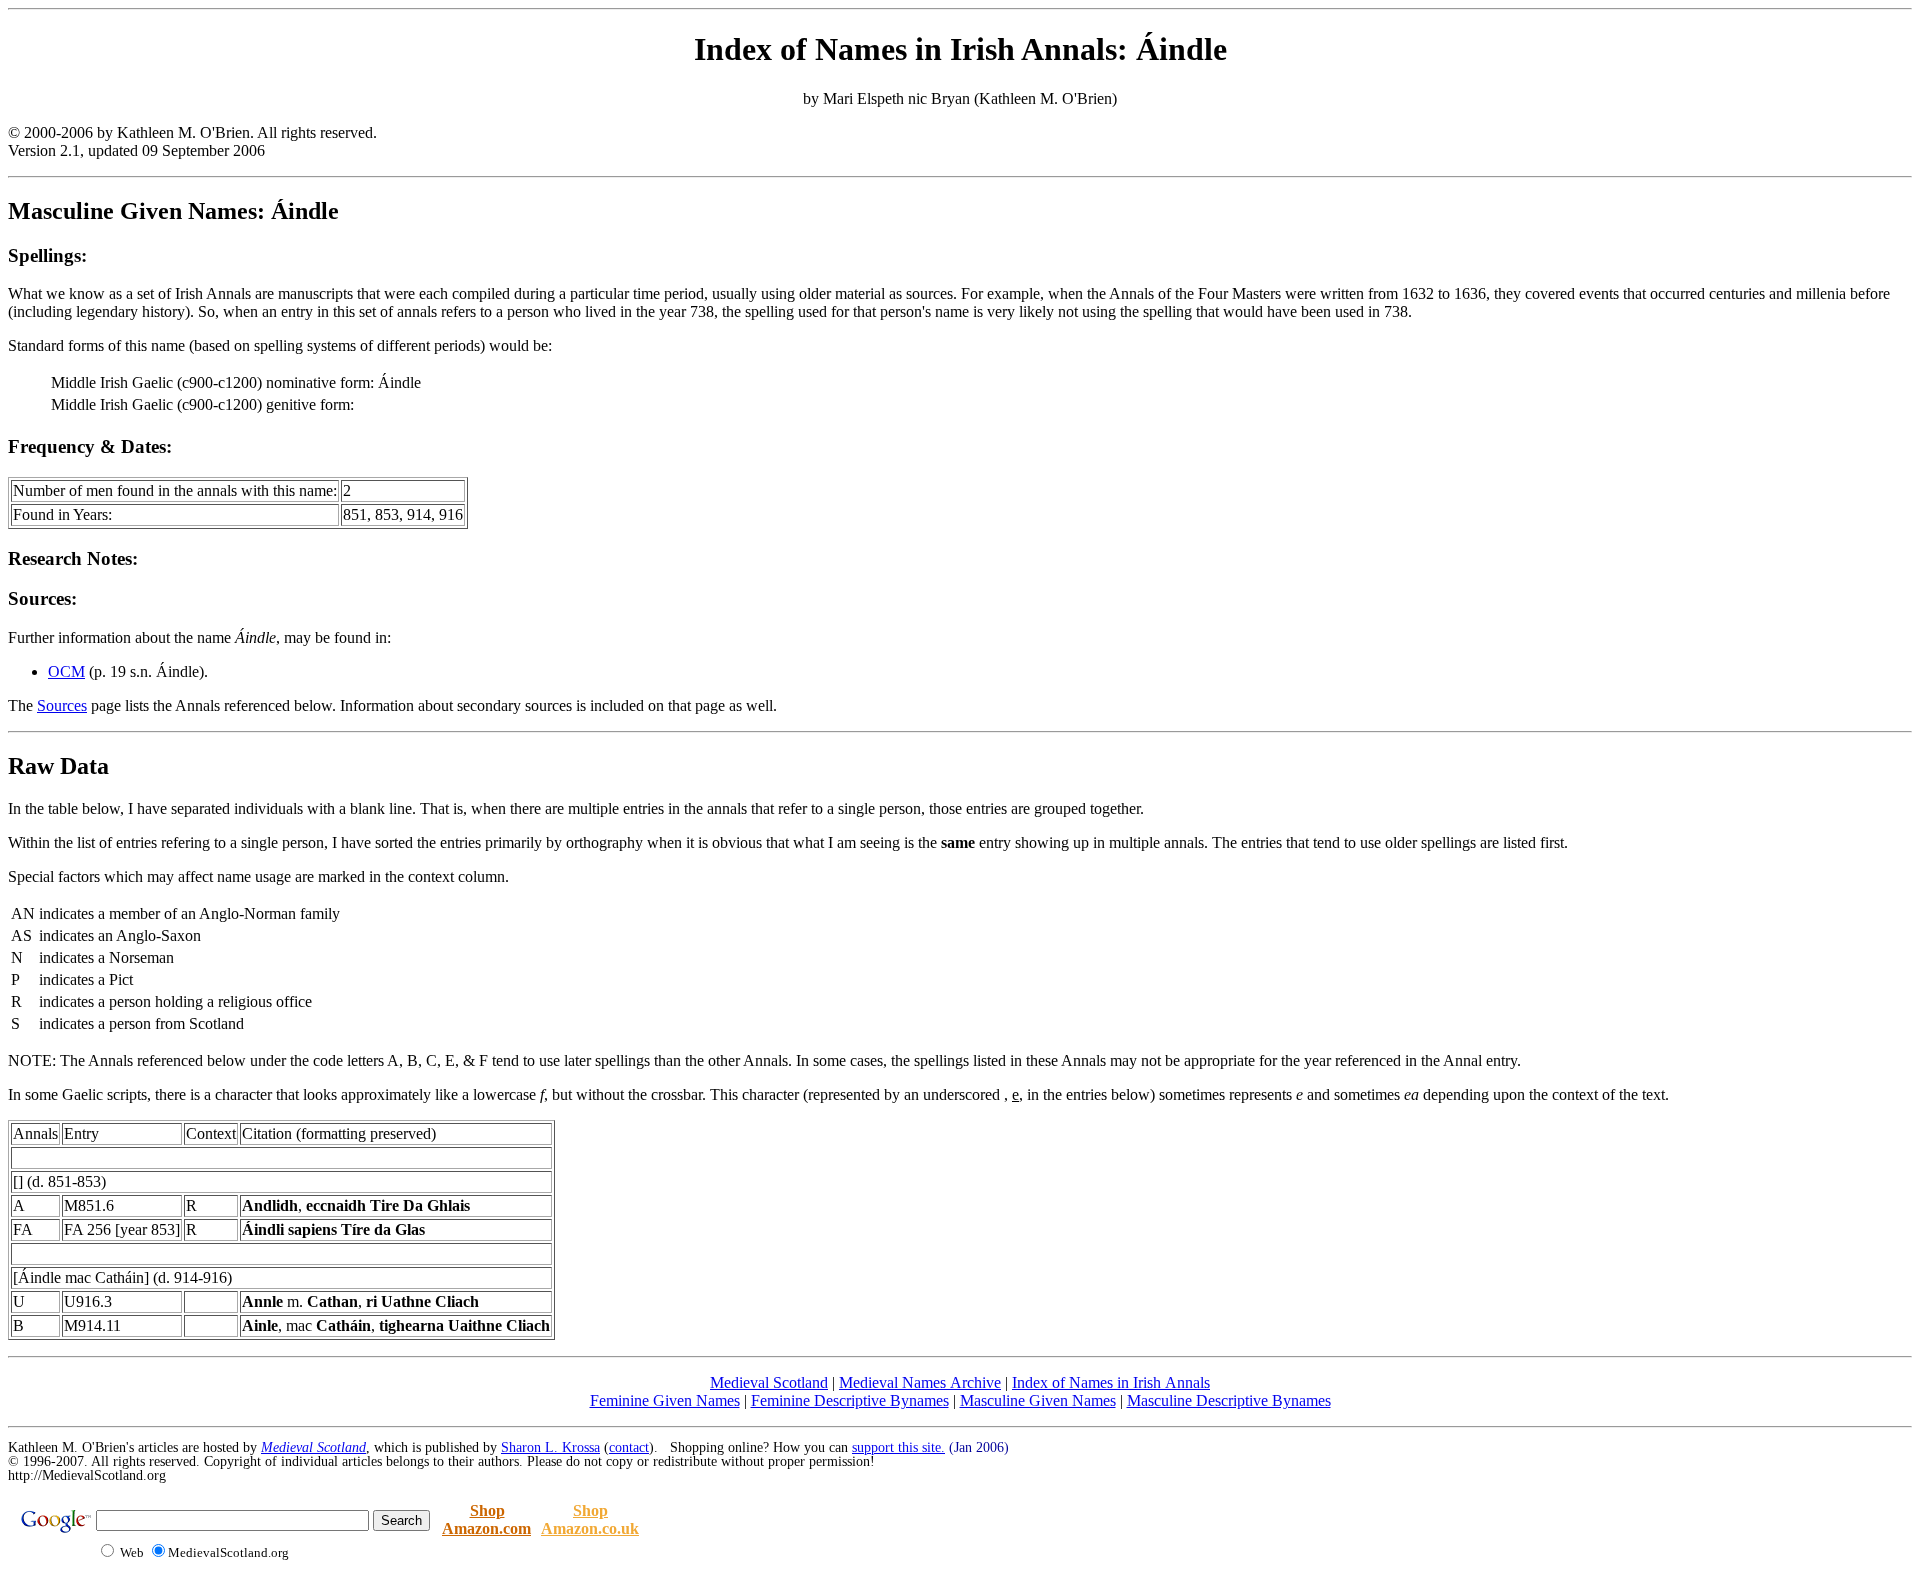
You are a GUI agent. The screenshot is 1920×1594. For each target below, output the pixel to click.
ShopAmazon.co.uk (590, 1519)
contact (629, 1447)
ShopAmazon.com (486, 1519)
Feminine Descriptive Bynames (850, 1400)
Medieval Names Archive (920, 1382)
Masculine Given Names (1038, 1400)
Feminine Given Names (665, 1400)
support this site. (898, 1447)
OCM (66, 671)
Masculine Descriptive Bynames (1229, 1400)
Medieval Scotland (769, 1382)
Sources (62, 705)
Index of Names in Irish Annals (1111, 1382)
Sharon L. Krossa (550, 1447)
